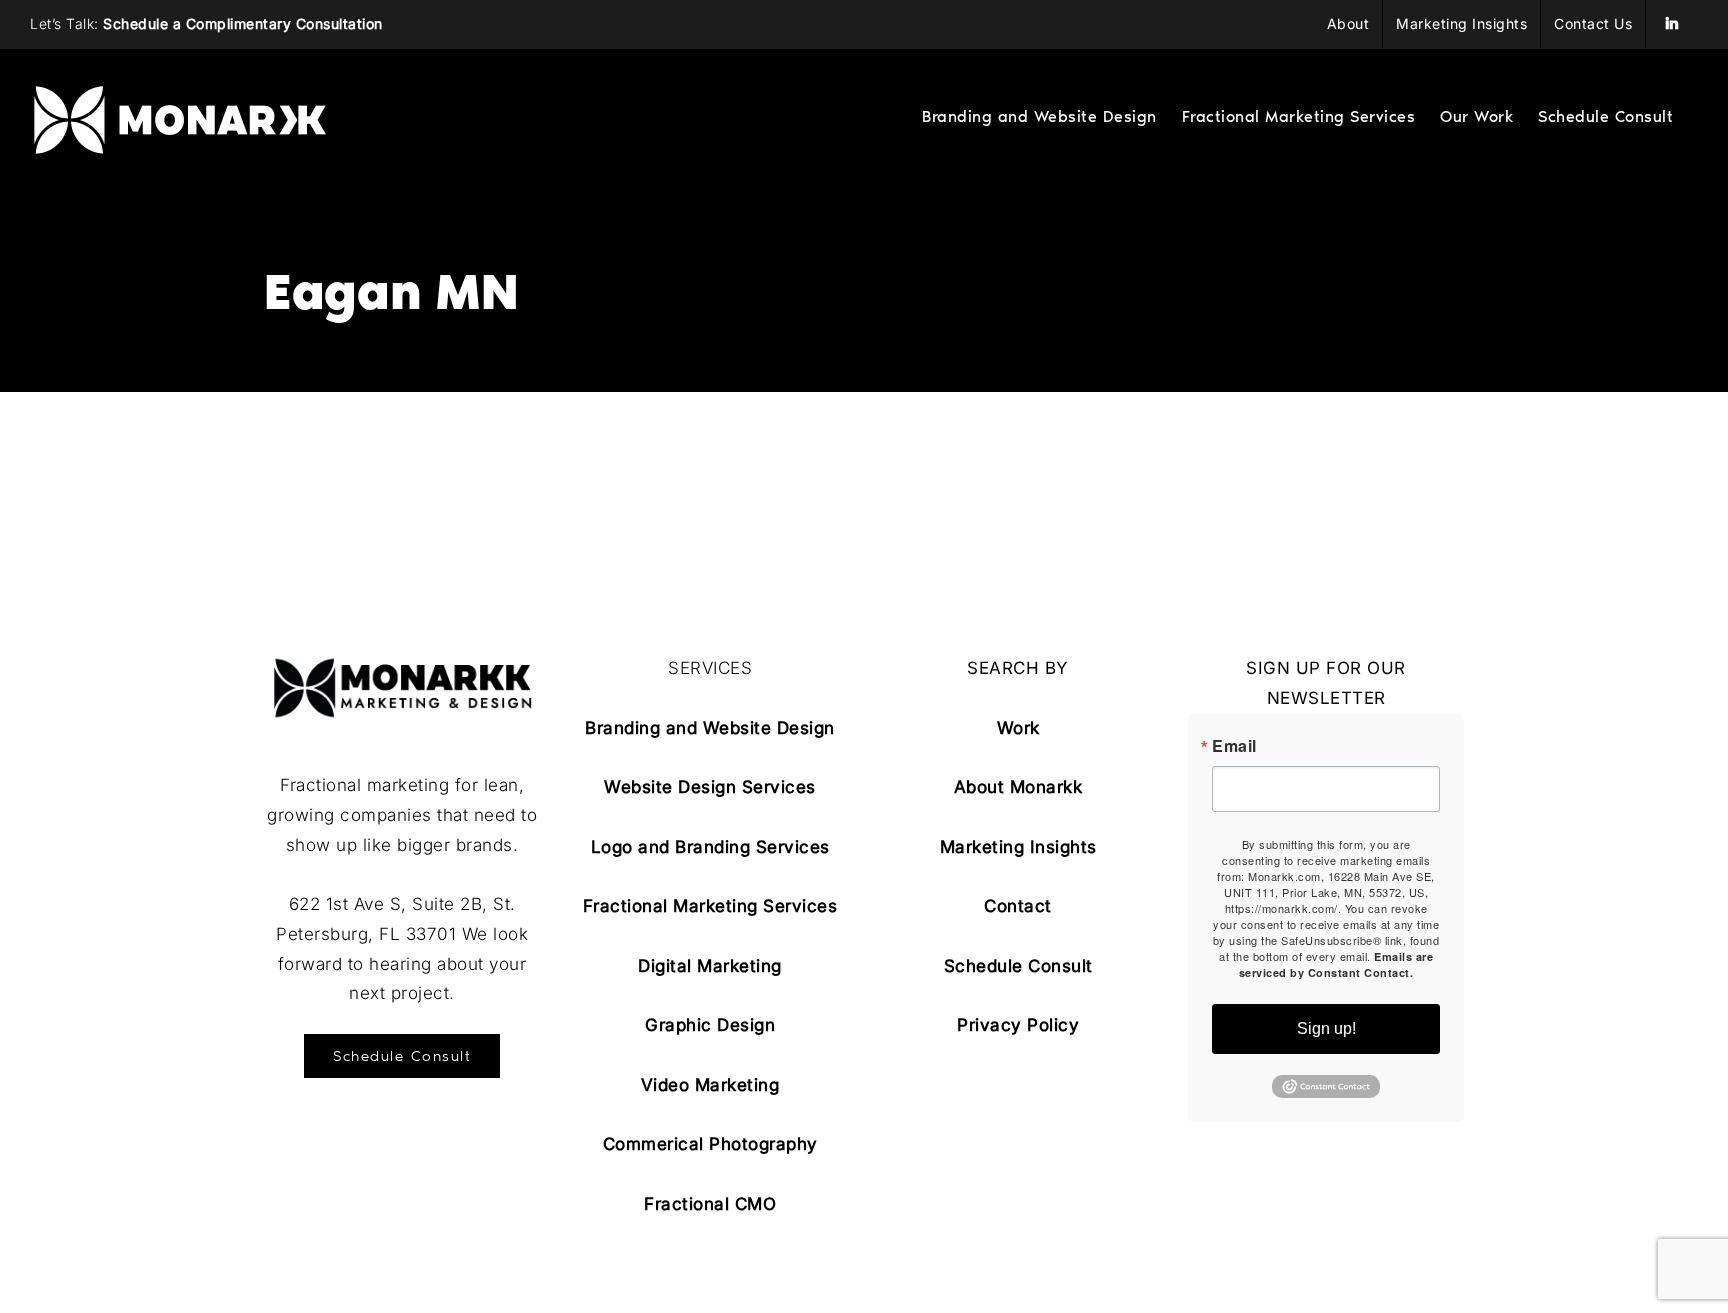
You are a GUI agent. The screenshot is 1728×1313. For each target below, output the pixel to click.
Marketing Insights (1018, 847)
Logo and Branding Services (710, 847)
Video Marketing (710, 1085)
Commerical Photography (710, 1144)
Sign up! (1326, 1028)
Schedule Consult (1018, 966)
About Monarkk (1018, 787)
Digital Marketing (710, 966)
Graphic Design (710, 1025)
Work (1018, 728)
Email (1234, 746)
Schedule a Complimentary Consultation (243, 23)
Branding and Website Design (710, 728)
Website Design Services (710, 787)
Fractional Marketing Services (710, 906)
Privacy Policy (1018, 1025)
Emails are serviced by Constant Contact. (1336, 964)
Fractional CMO (710, 1204)
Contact (1018, 906)
